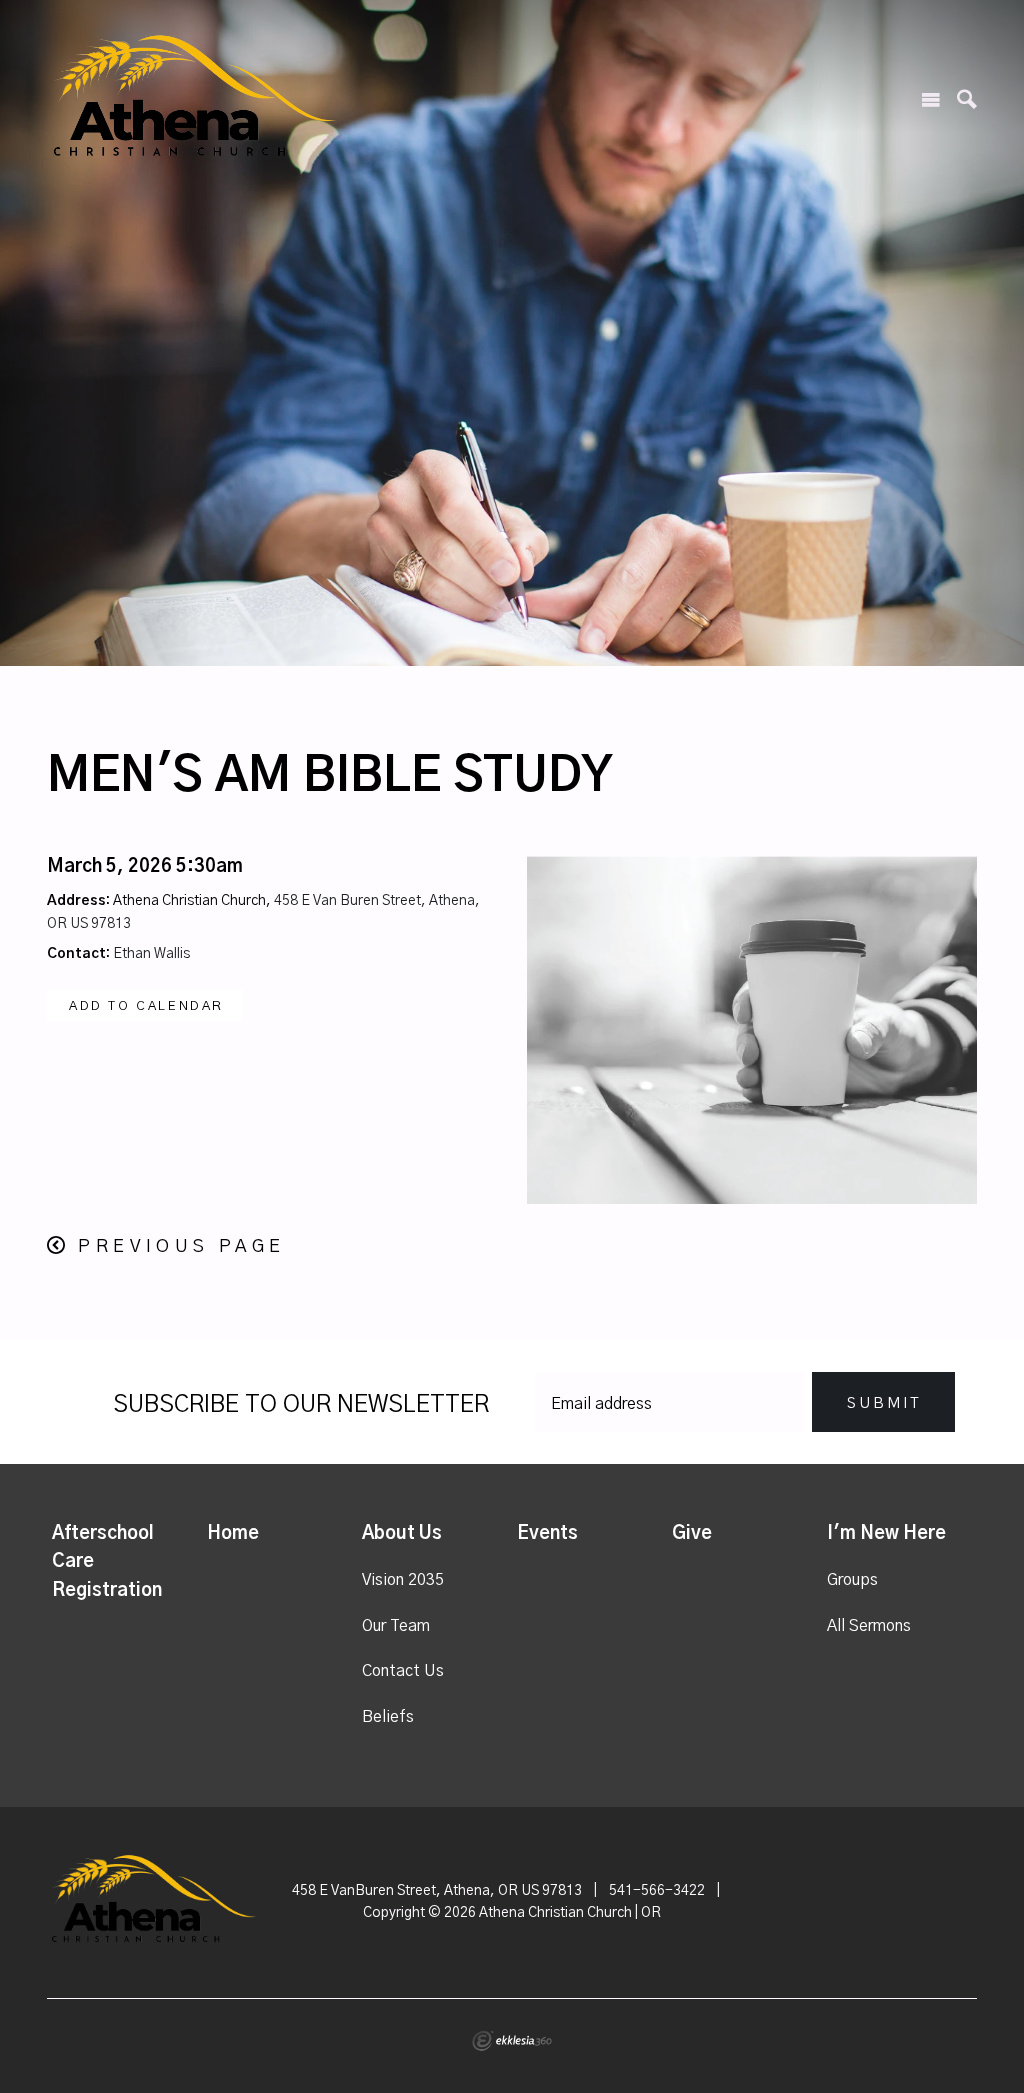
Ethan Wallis (151, 954)
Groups (852, 1580)
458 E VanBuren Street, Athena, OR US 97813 (437, 1891)
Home (233, 1534)
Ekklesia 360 (512, 2041)
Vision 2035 (403, 1580)
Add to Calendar (146, 1006)
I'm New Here (886, 1534)
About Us (402, 1534)
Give (692, 1534)
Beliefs (388, 1717)
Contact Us (403, 1671)
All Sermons (869, 1626)
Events (547, 1534)
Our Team (396, 1626)
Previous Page (181, 1247)
